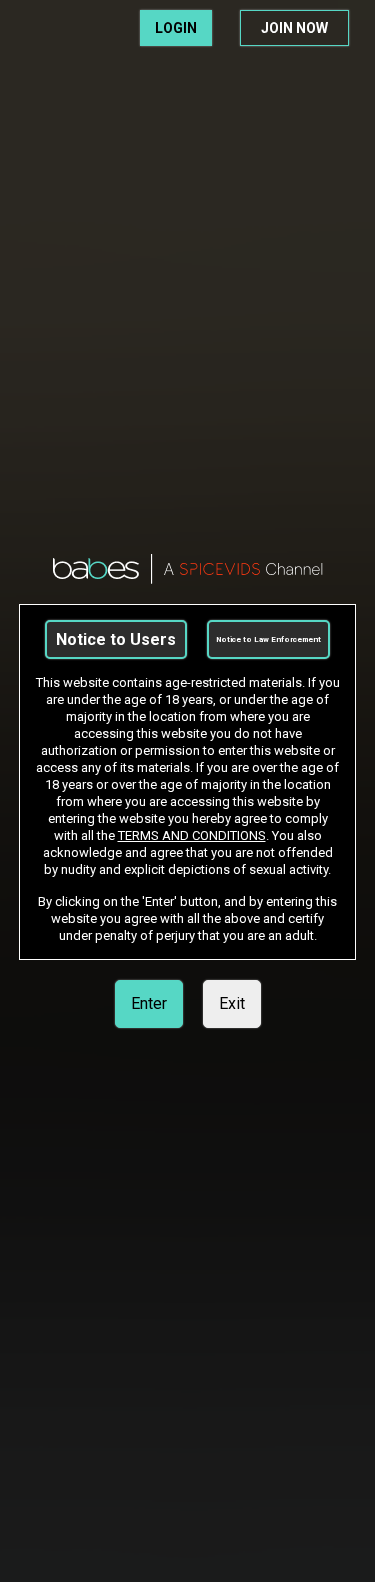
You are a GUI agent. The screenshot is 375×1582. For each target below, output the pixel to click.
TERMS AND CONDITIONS (192, 835)
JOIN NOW (294, 28)
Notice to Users (116, 639)
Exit (232, 1003)
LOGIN (176, 28)
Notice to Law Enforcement (268, 639)
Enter (149, 1003)
